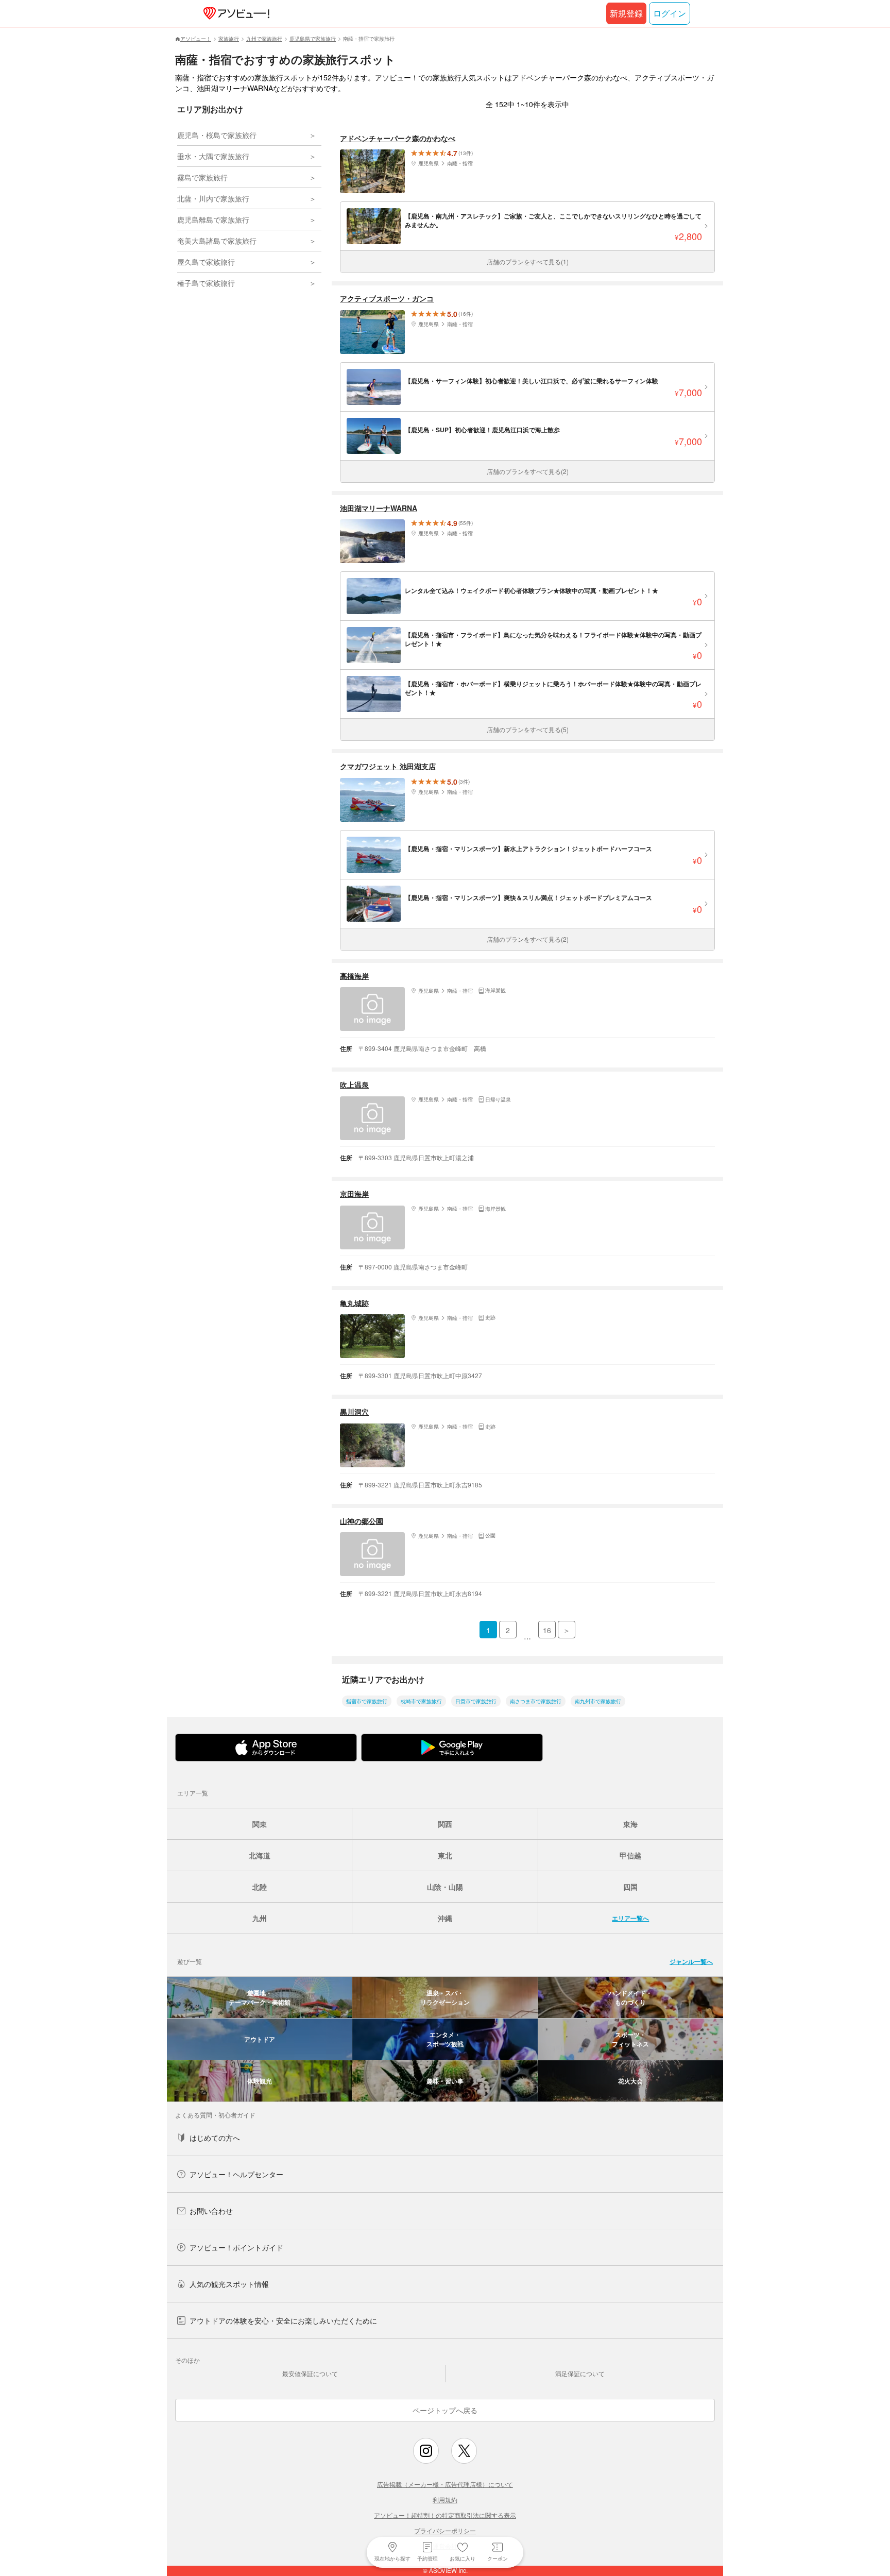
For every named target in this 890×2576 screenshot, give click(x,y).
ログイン (670, 13)
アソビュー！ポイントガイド (236, 2247)
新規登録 (626, 13)
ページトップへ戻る (445, 2410)
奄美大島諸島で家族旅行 (217, 241)
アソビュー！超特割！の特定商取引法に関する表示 (445, 2515)
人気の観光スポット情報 (229, 2284)
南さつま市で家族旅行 (536, 1701)
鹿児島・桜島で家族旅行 (217, 135)
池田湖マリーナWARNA (379, 508)
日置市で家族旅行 (476, 1701)
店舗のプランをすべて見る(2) (528, 471)
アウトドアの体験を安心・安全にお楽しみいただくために (283, 2320)
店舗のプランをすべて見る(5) (528, 729)
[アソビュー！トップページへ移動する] (234, 13)
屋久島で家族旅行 (206, 262)
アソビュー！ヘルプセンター (236, 2174)
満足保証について (580, 2373)
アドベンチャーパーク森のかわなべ (398, 138)
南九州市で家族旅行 (598, 1701)
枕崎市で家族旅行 (421, 1701)
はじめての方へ (215, 2138)
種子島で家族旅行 (206, 283)
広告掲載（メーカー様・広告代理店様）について (445, 2484)
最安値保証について (310, 2373)
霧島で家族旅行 (202, 177)
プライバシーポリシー (445, 2530)
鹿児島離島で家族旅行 (213, 219)
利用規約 (445, 2499)
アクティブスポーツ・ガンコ (387, 299)
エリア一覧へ (630, 1918)
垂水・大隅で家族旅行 (213, 156)
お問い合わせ (211, 2211)
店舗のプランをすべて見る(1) (528, 261)
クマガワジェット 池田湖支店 (388, 766)
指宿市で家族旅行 (367, 1701)
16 (547, 1630)
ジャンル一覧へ (691, 1961)
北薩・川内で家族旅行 (213, 198)
